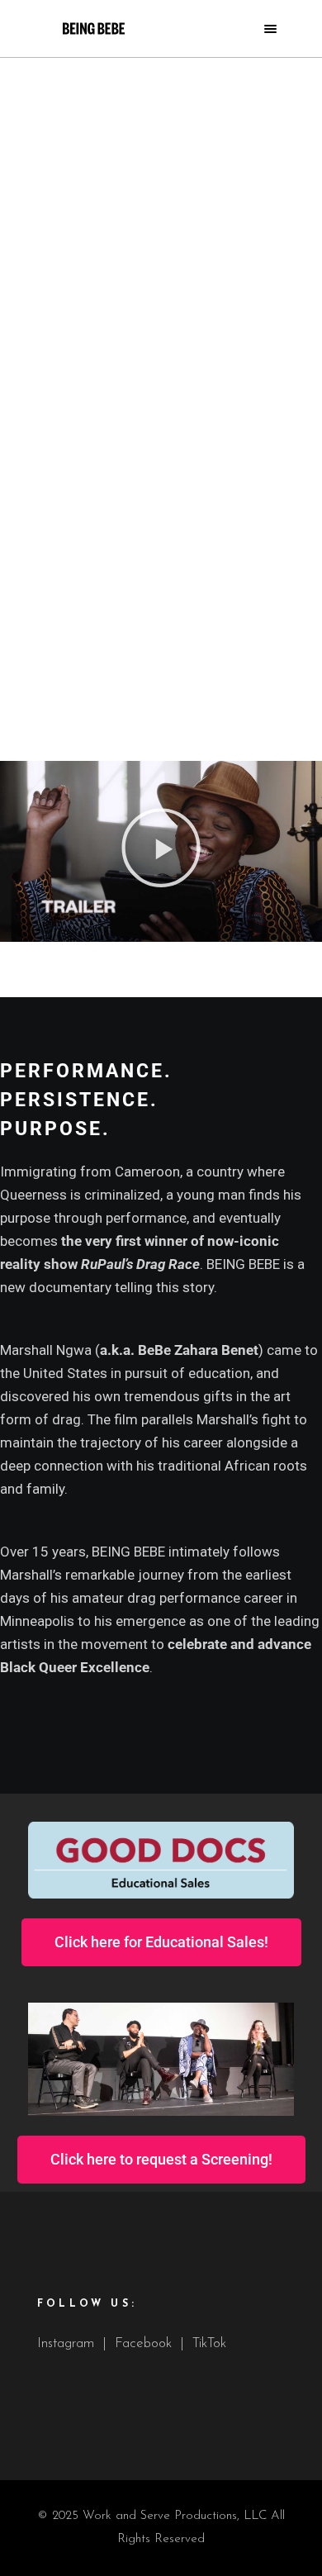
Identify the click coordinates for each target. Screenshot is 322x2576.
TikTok (209, 2343)
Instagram (66, 2343)
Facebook (143, 2343)
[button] (161, 852)
